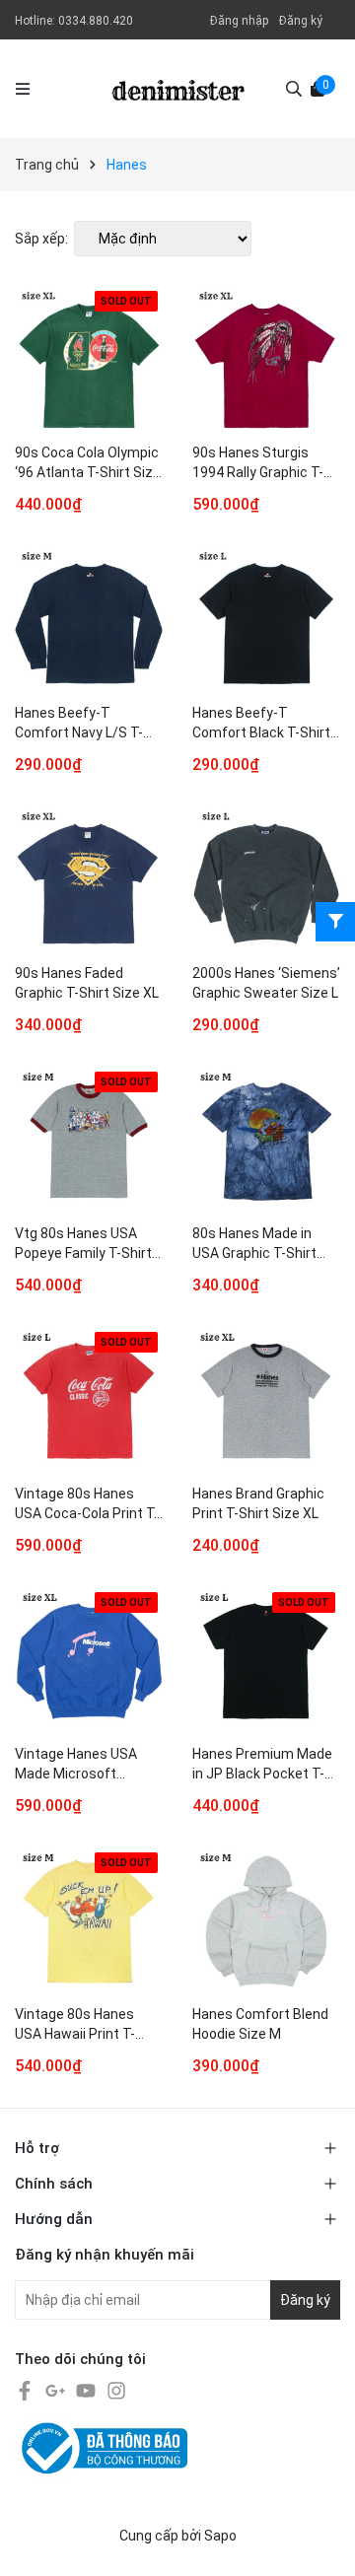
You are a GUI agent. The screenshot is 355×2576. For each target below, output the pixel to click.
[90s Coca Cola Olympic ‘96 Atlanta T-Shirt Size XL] (89, 360)
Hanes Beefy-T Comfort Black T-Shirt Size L (261, 725)
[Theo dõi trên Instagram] (116, 2390)
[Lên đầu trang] (320, 2541)
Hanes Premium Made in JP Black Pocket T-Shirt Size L (262, 1766)
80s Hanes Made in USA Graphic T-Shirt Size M (254, 1246)
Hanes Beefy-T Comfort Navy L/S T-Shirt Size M (79, 725)
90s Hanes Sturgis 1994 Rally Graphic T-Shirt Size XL (258, 465)
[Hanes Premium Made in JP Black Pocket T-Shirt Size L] (266, 1661)
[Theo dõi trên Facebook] (26, 2390)
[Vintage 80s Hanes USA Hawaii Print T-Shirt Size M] (89, 1921)
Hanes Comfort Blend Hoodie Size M (260, 2024)
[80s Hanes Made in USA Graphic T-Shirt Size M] (266, 1141)
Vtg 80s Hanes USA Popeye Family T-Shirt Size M (83, 1246)
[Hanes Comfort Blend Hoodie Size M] (266, 1921)
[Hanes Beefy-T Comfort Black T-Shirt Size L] (266, 620)
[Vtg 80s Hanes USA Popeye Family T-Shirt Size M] (89, 1141)
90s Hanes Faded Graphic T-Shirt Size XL (87, 983)
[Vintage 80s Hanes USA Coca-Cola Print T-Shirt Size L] (89, 1401)
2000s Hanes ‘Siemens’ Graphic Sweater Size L (266, 983)
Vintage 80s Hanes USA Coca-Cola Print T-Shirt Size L (87, 1506)
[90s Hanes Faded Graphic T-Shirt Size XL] (89, 880)
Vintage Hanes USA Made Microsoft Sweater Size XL (76, 1766)
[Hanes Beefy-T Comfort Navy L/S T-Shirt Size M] (89, 620)
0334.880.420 (96, 21)
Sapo (220, 2536)
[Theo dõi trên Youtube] (87, 2390)
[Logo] (178, 89)
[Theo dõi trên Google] (57, 2390)
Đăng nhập (239, 21)
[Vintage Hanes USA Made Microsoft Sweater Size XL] (89, 1661)
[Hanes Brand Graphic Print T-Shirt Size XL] (266, 1401)
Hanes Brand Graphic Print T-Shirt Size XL (258, 1503)
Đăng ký (301, 21)
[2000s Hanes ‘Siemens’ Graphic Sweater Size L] (266, 880)
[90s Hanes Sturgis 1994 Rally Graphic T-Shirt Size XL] (266, 360)
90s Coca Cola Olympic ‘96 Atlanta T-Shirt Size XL (88, 465)
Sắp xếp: (41, 239)
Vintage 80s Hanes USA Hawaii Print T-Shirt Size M (75, 2026)
